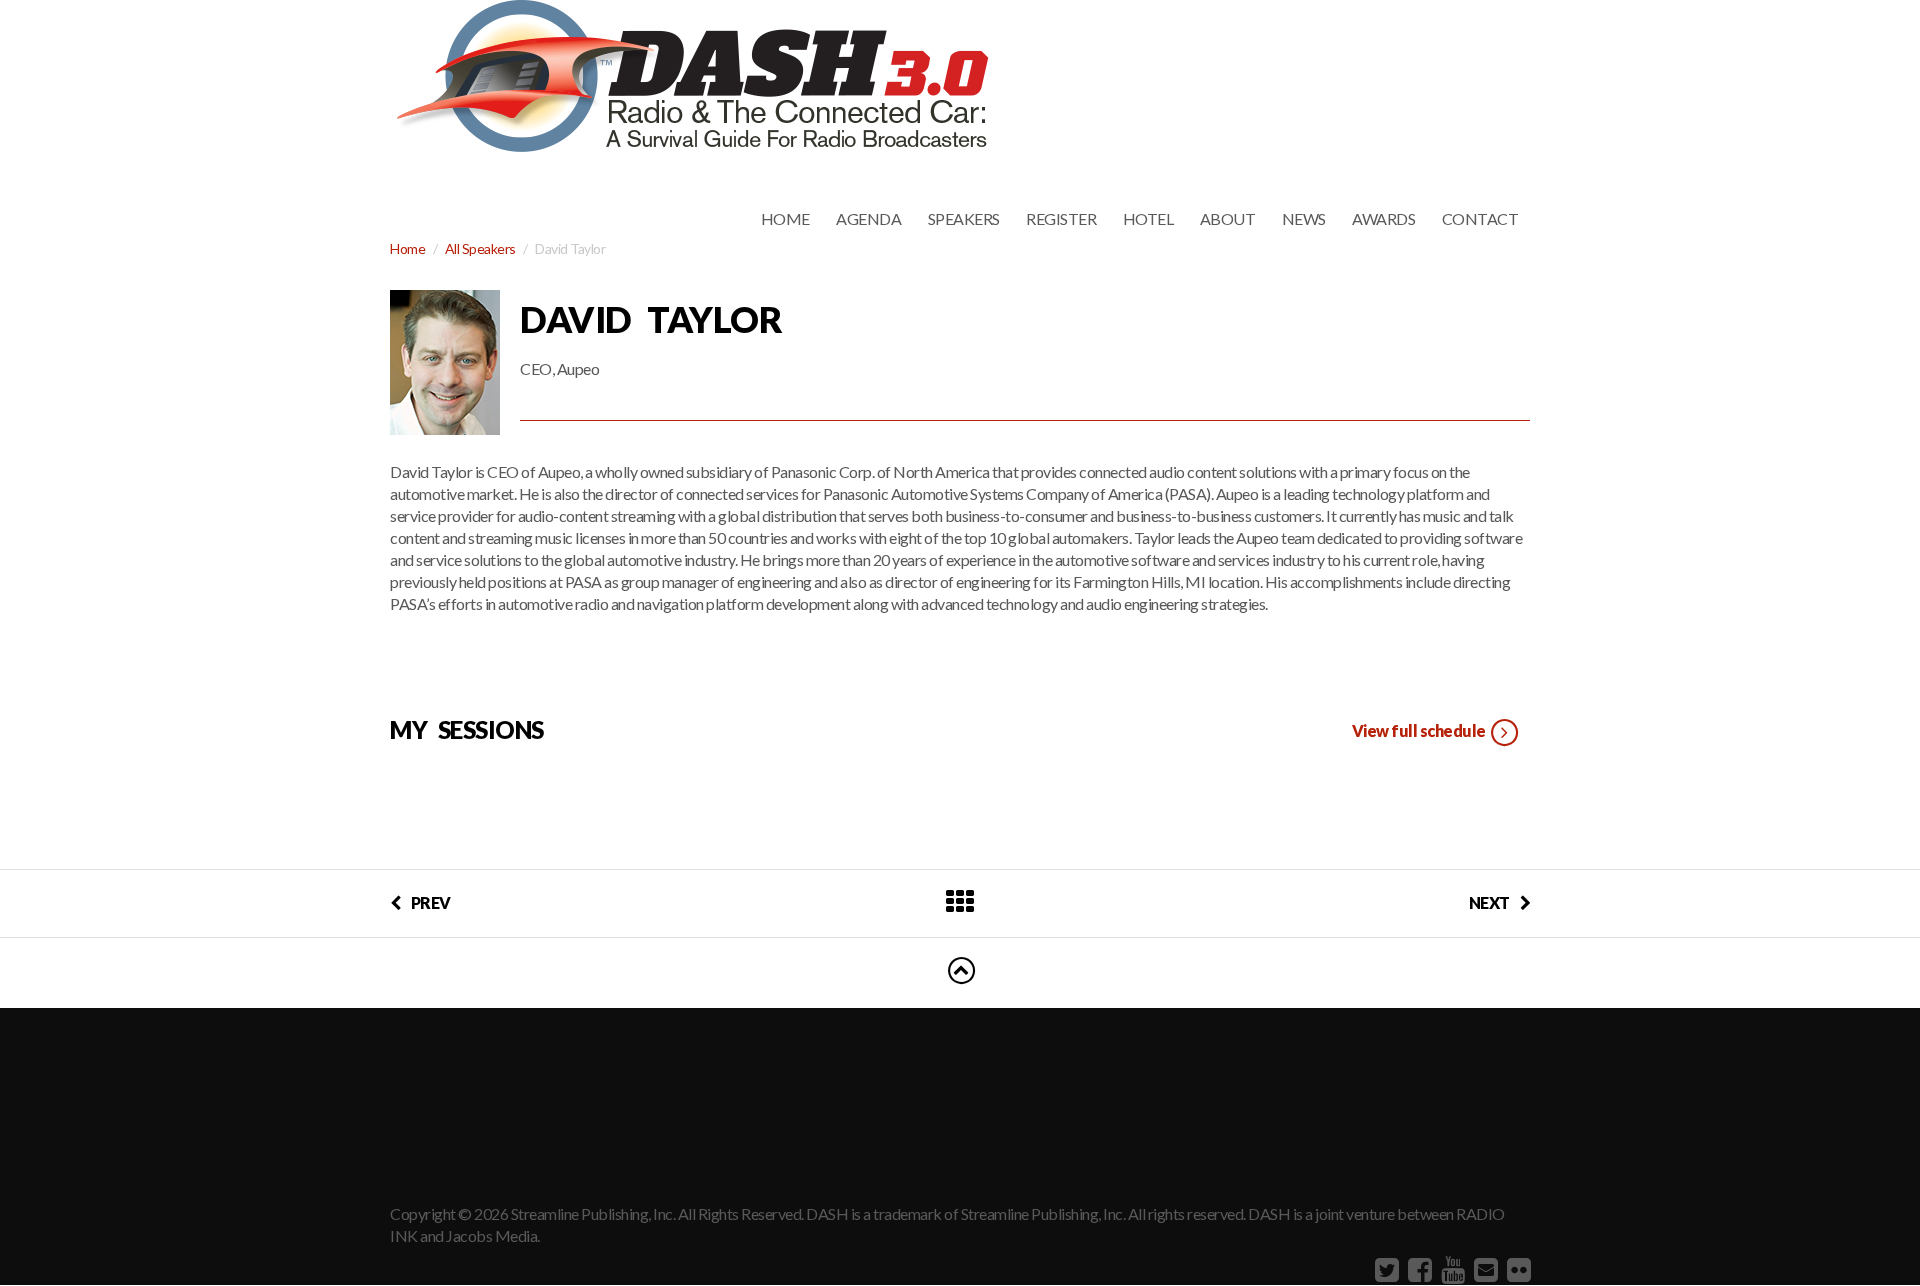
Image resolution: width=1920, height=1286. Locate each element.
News (1304, 218)
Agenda (868, 218)
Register (1061, 218)
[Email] (1483, 1269)
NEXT (1489, 902)
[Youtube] (1450, 1269)
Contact (1480, 218)
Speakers (964, 218)
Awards (1383, 218)
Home (785, 218)
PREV (431, 902)
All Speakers (480, 248)
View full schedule (1420, 730)
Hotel (1148, 218)
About (1228, 218)
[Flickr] (1516, 1269)
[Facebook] (1417, 1269)
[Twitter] (1384, 1269)
